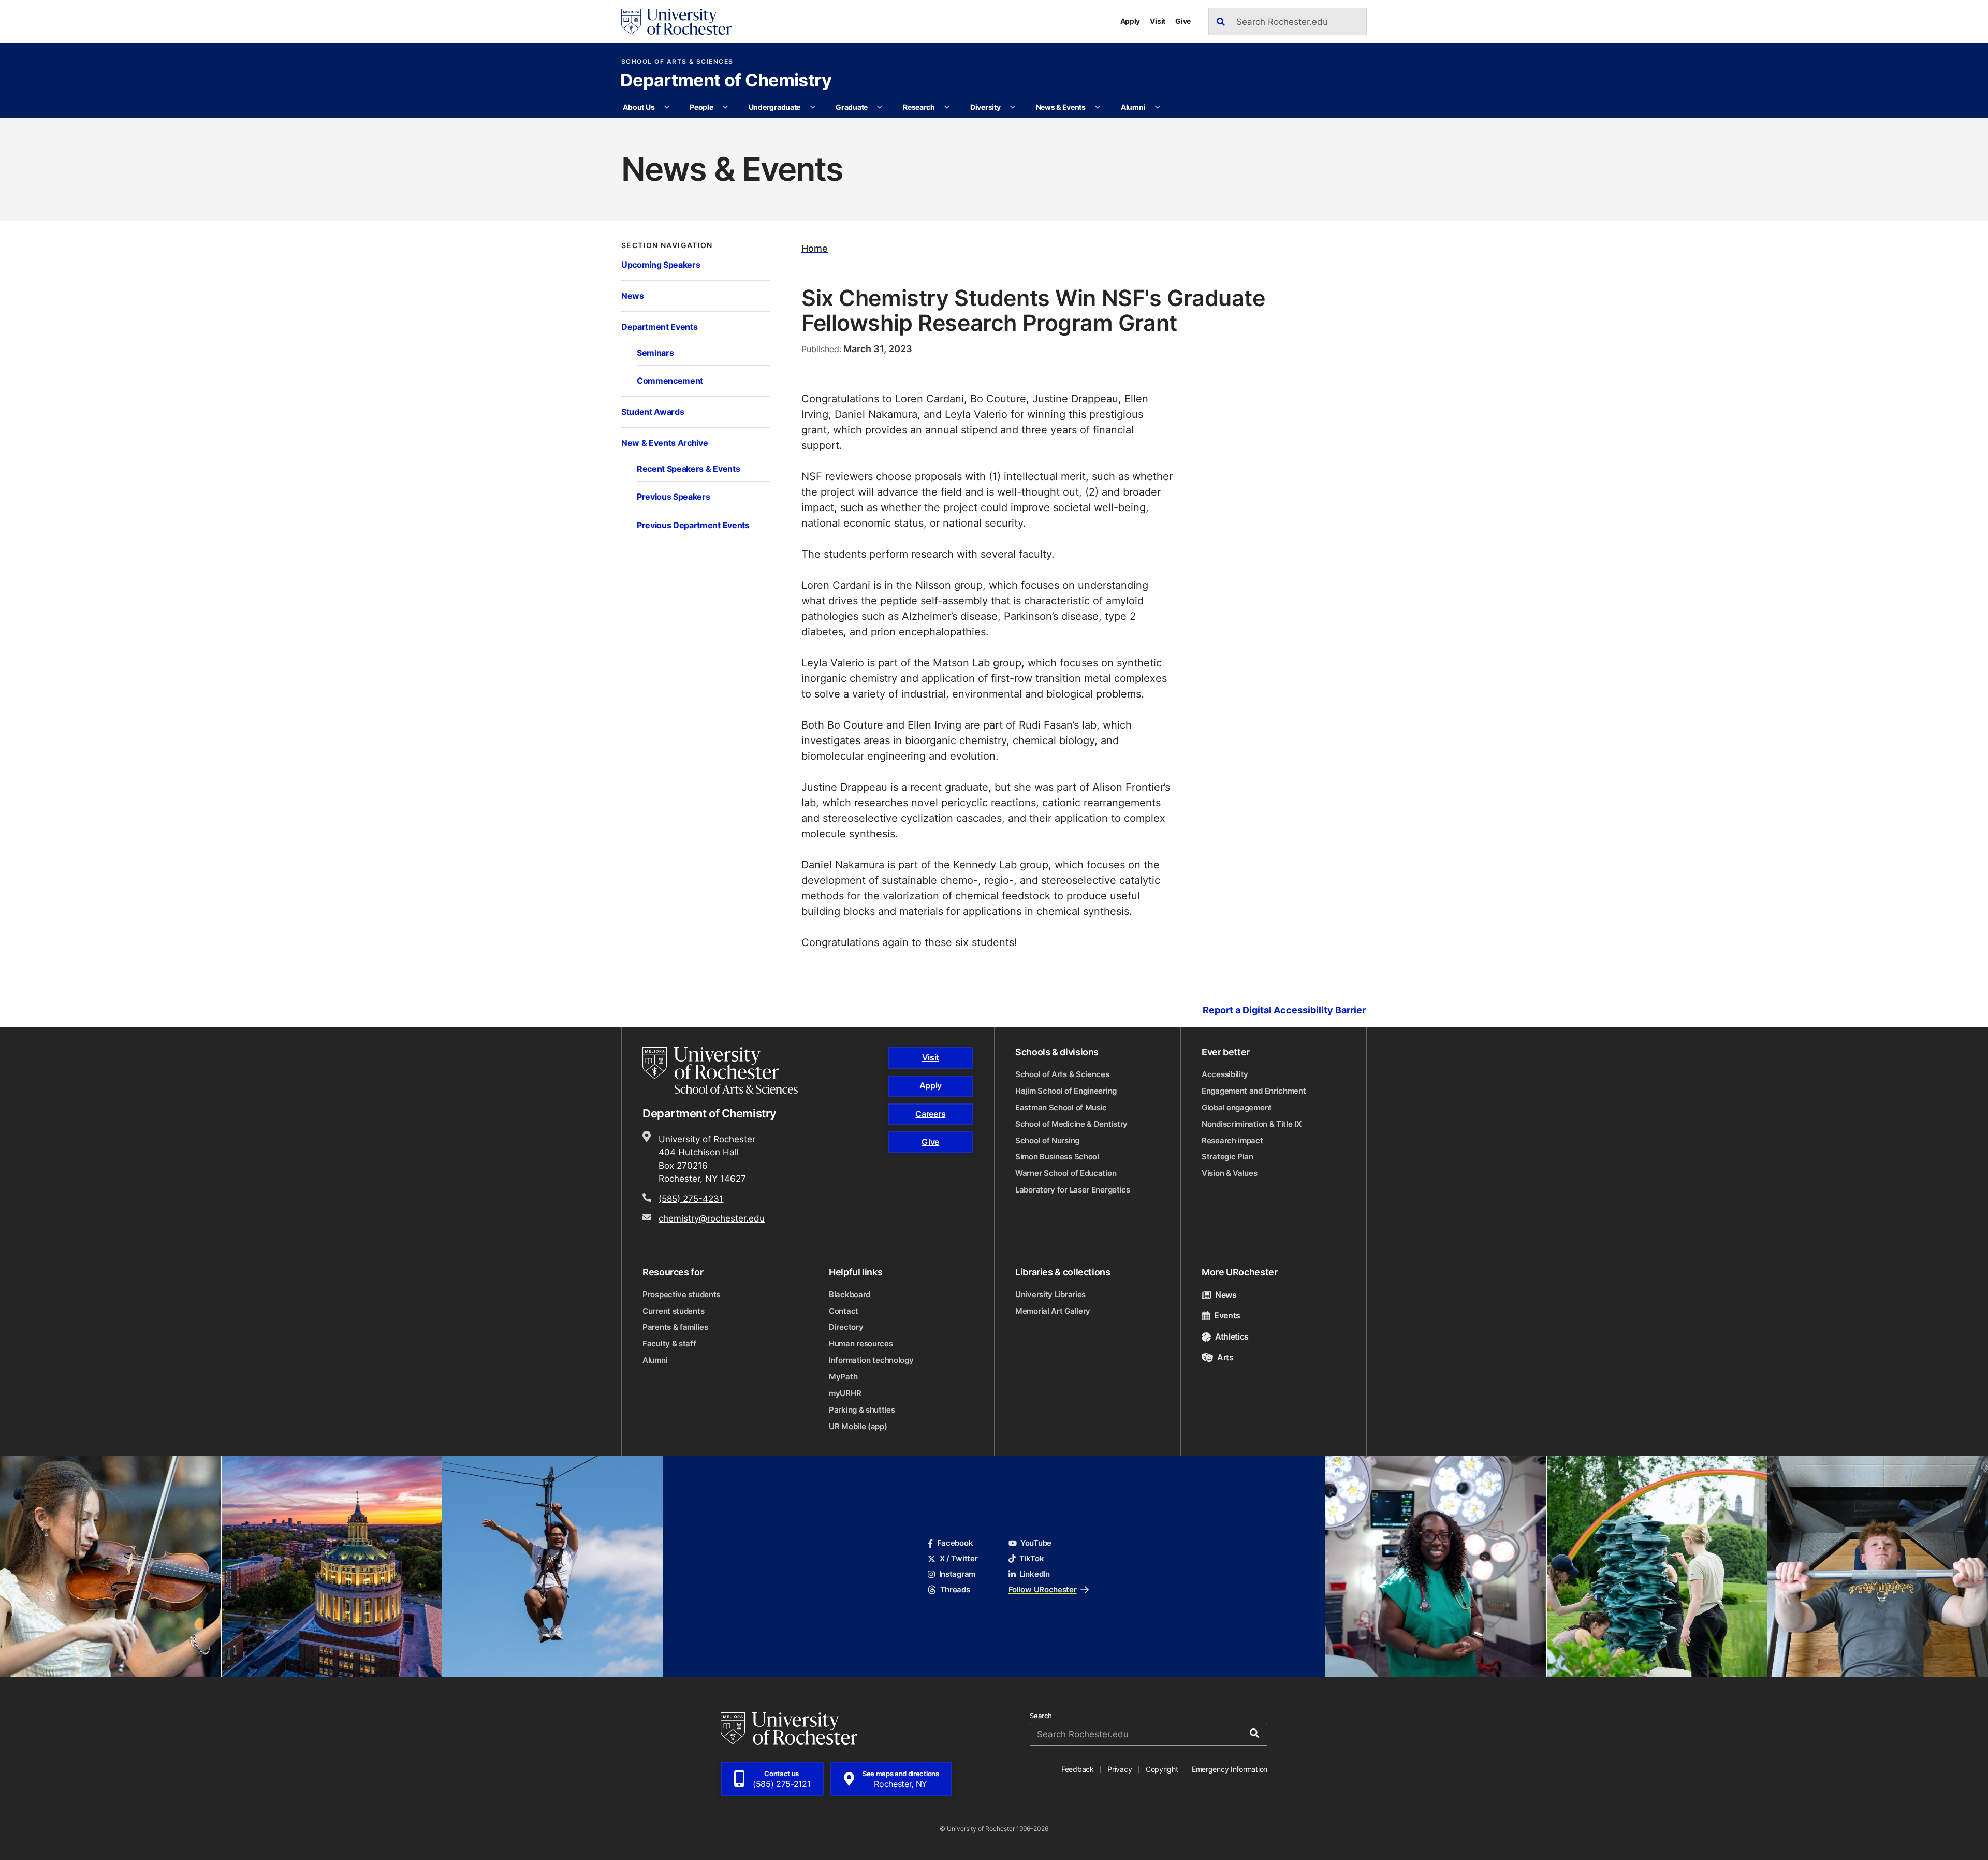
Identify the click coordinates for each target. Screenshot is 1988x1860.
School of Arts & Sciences (677, 62)
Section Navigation (667, 245)
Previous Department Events (693, 525)
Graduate (852, 107)
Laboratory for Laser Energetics (1073, 1190)
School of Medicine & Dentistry (1071, 1124)
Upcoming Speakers (661, 264)
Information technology (871, 1360)
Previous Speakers (673, 496)
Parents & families (675, 1327)
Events (1227, 1315)
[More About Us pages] (667, 107)
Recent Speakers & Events (688, 468)
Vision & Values (1230, 1173)
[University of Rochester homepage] (676, 22)
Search (1041, 1716)
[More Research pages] (947, 107)
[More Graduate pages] (880, 107)
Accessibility (1225, 1074)
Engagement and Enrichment (1254, 1091)
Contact (844, 1311)
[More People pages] (725, 107)
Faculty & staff (669, 1343)
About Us (639, 107)
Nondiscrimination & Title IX (1252, 1124)
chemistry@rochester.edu (712, 1218)
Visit (1158, 21)
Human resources (861, 1343)
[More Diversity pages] (1013, 107)
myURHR (845, 1393)
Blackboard (850, 1294)
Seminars (655, 352)
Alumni (1133, 107)
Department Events (659, 326)
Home (815, 248)
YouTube (1036, 1543)
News (633, 295)
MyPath (843, 1377)
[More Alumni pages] (1158, 107)
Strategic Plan (1227, 1157)
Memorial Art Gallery (1053, 1311)
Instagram (957, 1574)
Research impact (1232, 1140)
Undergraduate (774, 107)
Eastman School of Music (1061, 1107)
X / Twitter (959, 1558)
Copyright (1162, 1769)
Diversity (985, 107)
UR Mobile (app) (858, 1426)
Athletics (1232, 1336)
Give (1183, 21)
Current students (673, 1311)
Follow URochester (1043, 1589)
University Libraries (1050, 1294)
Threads (955, 1589)
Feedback (1078, 1769)
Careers (930, 1114)
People (701, 107)
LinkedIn (1035, 1574)
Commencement (670, 380)
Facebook (955, 1543)
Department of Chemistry (726, 81)
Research (919, 107)
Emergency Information (1230, 1769)
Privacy (1120, 1769)
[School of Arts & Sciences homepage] (722, 1070)
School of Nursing (1047, 1140)
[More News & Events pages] (1098, 107)
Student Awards (653, 411)
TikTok (1032, 1558)
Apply (1130, 21)
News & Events (1061, 107)
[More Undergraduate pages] (813, 107)
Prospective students (681, 1294)
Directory (846, 1327)
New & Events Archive (665, 442)
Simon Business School (1057, 1157)
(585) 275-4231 (691, 1198)
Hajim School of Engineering (1066, 1091)
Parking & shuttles (862, 1410)
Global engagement (1237, 1107)
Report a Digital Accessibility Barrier (1284, 1010)
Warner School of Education (1066, 1173)
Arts (1225, 1357)
